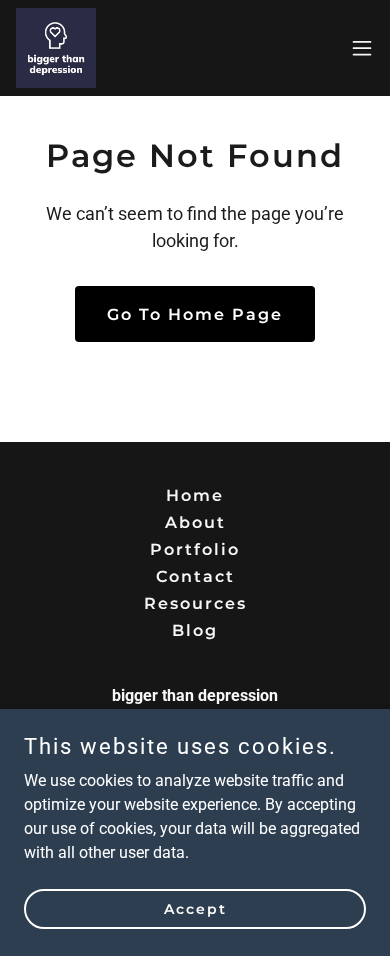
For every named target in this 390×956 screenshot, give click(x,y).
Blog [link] (195, 630)
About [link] (195, 522)
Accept (195, 908)
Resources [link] (195, 603)
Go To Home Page (195, 314)
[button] (362, 48)
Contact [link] (195, 576)
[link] (56, 48)
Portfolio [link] (195, 549)
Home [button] (195, 495)
